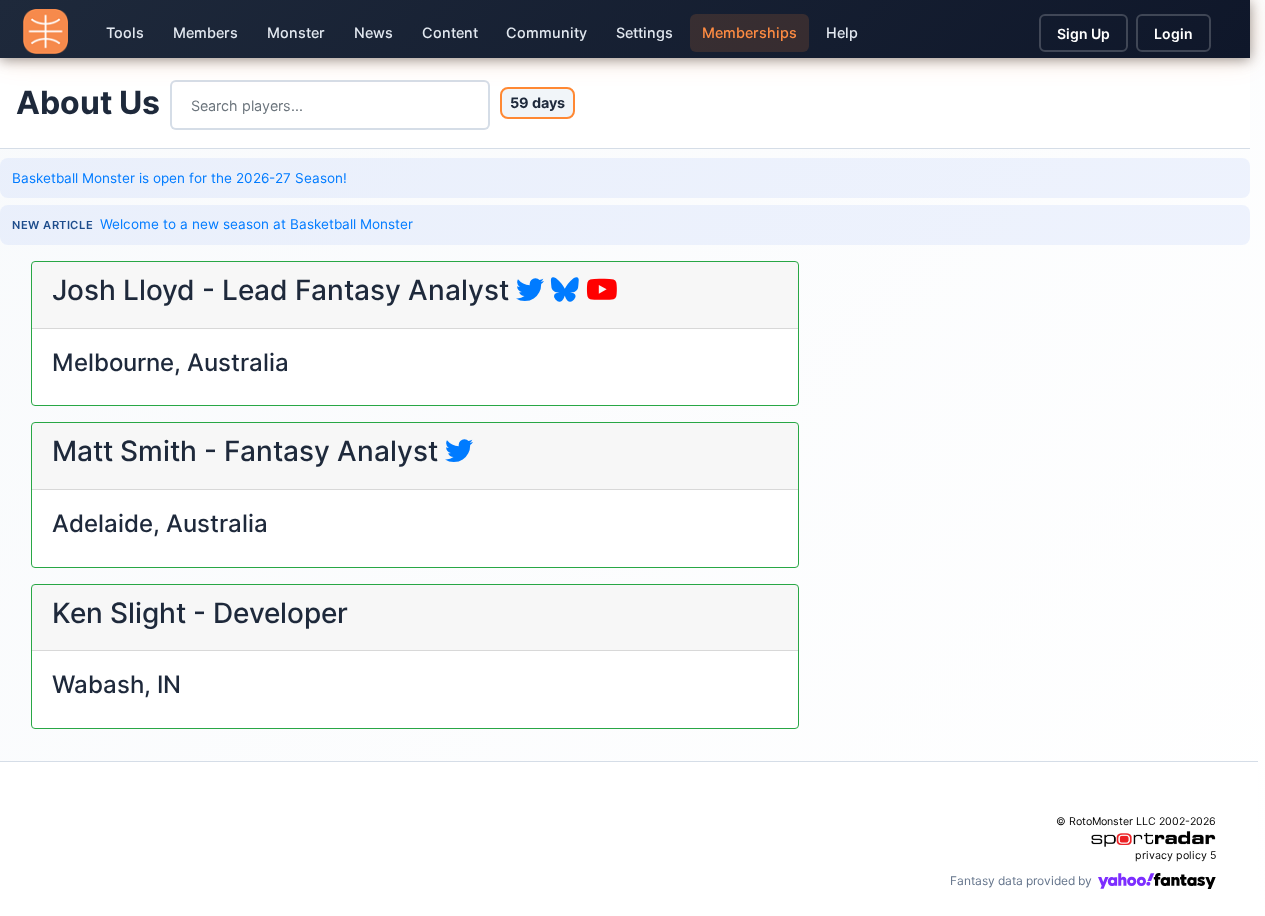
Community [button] (546, 32)
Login (1173, 33)
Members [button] (205, 32)
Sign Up (1083, 33)
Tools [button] (125, 32)
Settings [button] (644, 32)
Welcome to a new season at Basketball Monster (256, 224)
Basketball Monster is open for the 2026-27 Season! (179, 178)
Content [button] (450, 32)
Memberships (749, 32)
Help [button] (842, 32)
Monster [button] (296, 32)
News (373, 32)
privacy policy (1171, 855)
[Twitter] (530, 290)
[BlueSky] (565, 290)
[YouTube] (602, 290)
